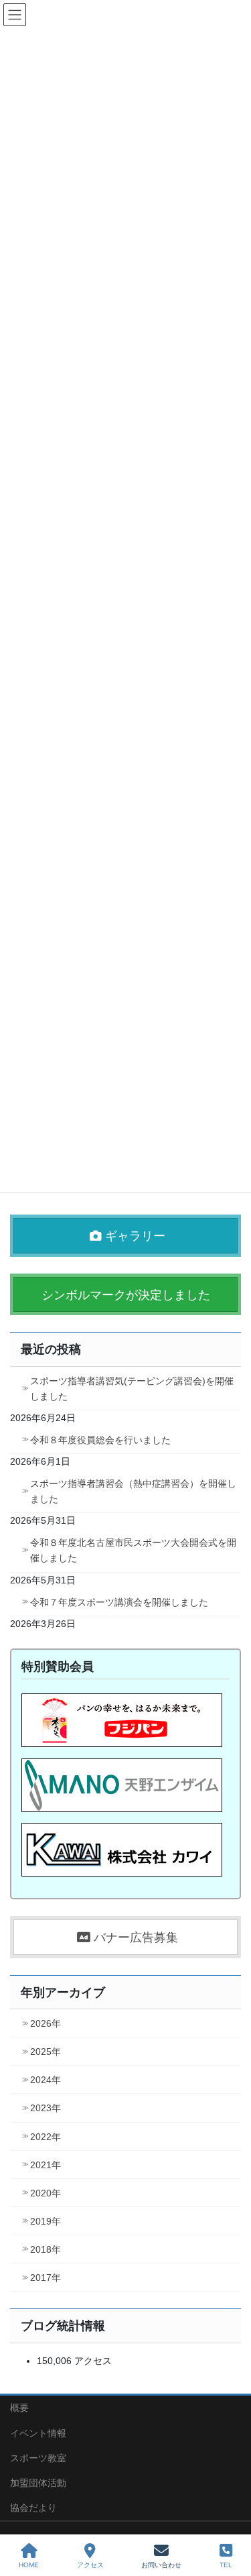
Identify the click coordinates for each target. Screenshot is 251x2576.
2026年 (46, 2023)
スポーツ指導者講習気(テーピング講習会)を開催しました (132, 1389)
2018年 (46, 2249)
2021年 (46, 2165)
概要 (19, 2408)
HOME (29, 2565)
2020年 (46, 2193)
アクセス (90, 2565)
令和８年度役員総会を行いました (100, 1440)
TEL (226, 2565)
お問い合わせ (161, 2565)
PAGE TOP (230, 2516)
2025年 (46, 2052)
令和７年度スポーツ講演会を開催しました (119, 1602)
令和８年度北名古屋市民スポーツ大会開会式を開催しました (133, 1550)
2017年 (46, 2278)
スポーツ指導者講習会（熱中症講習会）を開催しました (133, 1491)
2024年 (46, 2080)
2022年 (46, 2137)
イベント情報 (38, 2433)
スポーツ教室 (38, 2458)
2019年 (46, 2221)
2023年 (46, 2108)
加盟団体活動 (38, 2483)
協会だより (33, 2508)
